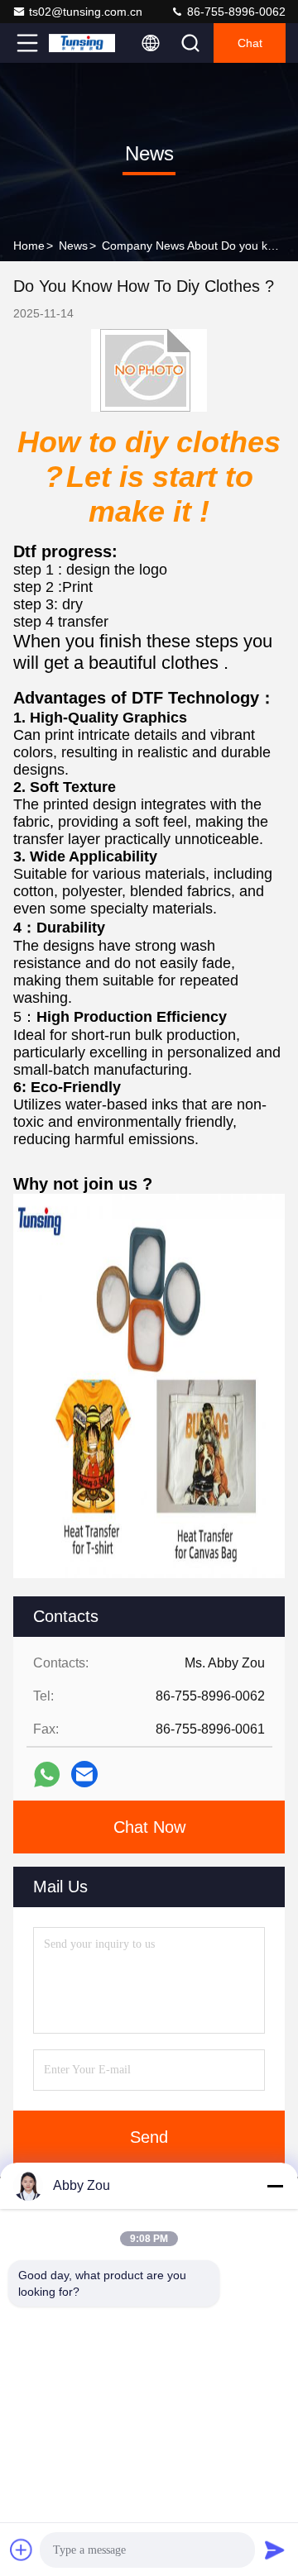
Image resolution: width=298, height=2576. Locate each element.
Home (29, 246)
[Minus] (275, 2186)
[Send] (275, 2550)
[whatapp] (47, 1775)
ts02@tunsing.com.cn (86, 12)
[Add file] (22, 2550)
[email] (84, 1774)
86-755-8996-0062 (235, 12)
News (73, 246)
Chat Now (149, 1827)
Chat (250, 43)
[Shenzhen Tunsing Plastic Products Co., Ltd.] (82, 43)
